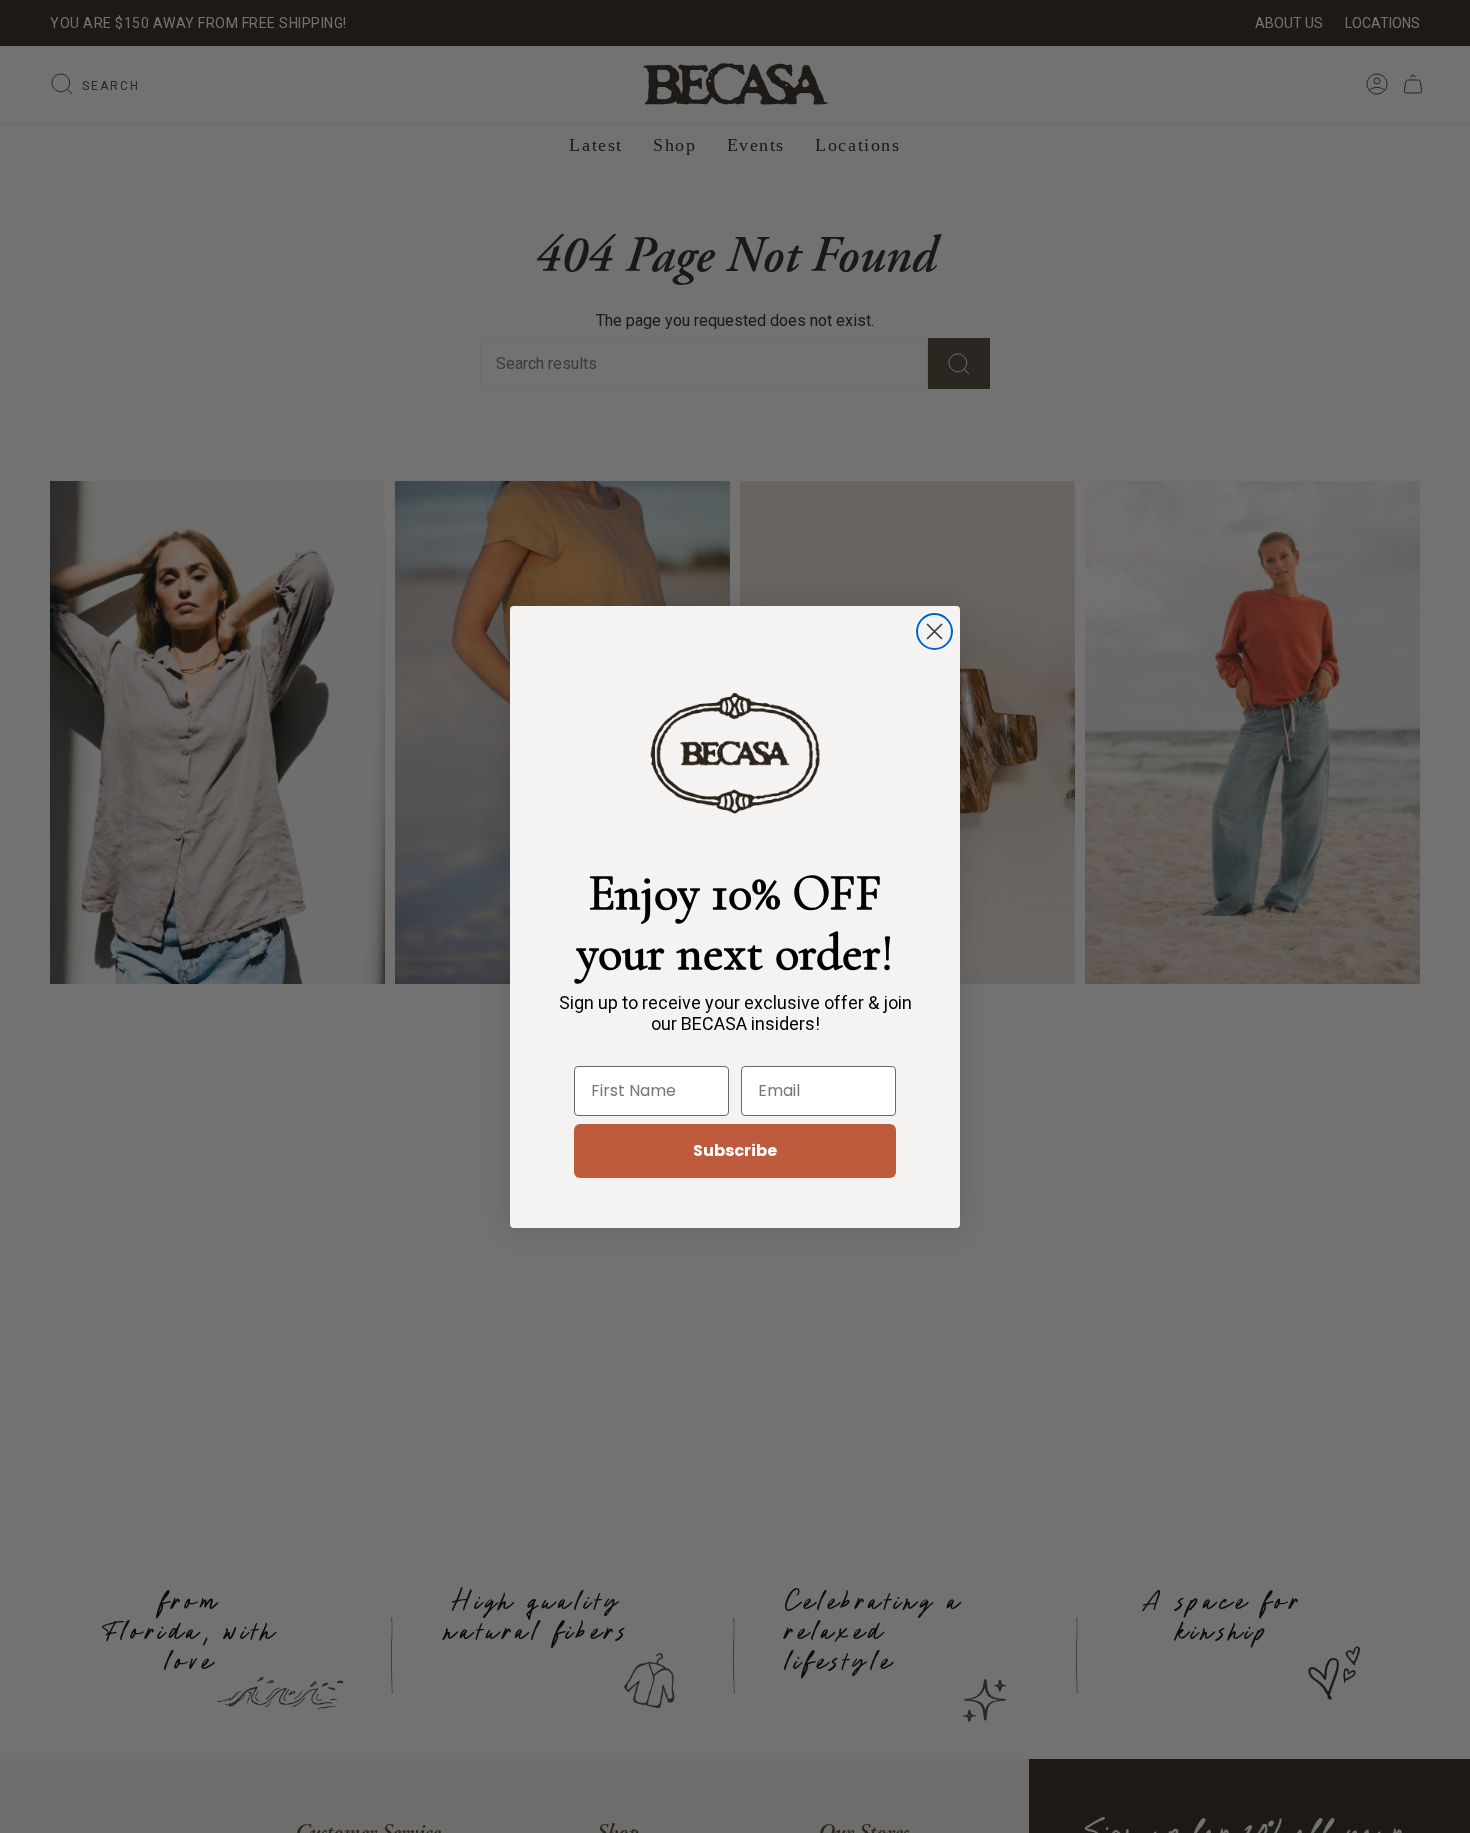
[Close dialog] (934, 631)
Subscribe (735, 1150)
